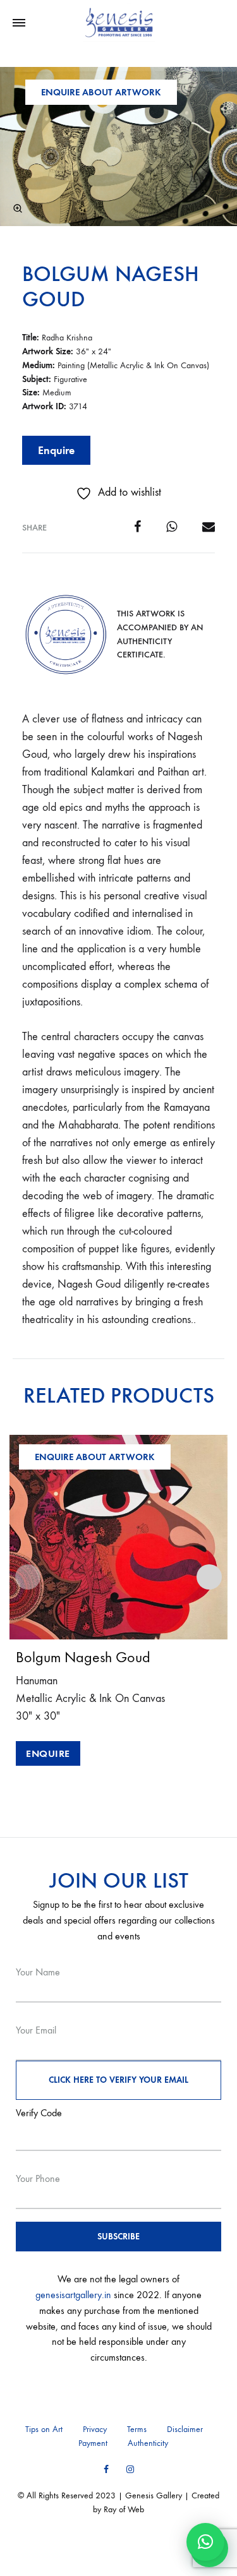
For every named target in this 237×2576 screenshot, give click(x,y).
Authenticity (148, 2443)
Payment (93, 2443)
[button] (18, 208)
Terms (137, 2429)
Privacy (95, 2429)
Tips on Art (44, 2429)
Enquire (56, 450)
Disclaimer (185, 2429)
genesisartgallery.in (73, 2295)
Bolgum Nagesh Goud (111, 286)
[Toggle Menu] (19, 23)
